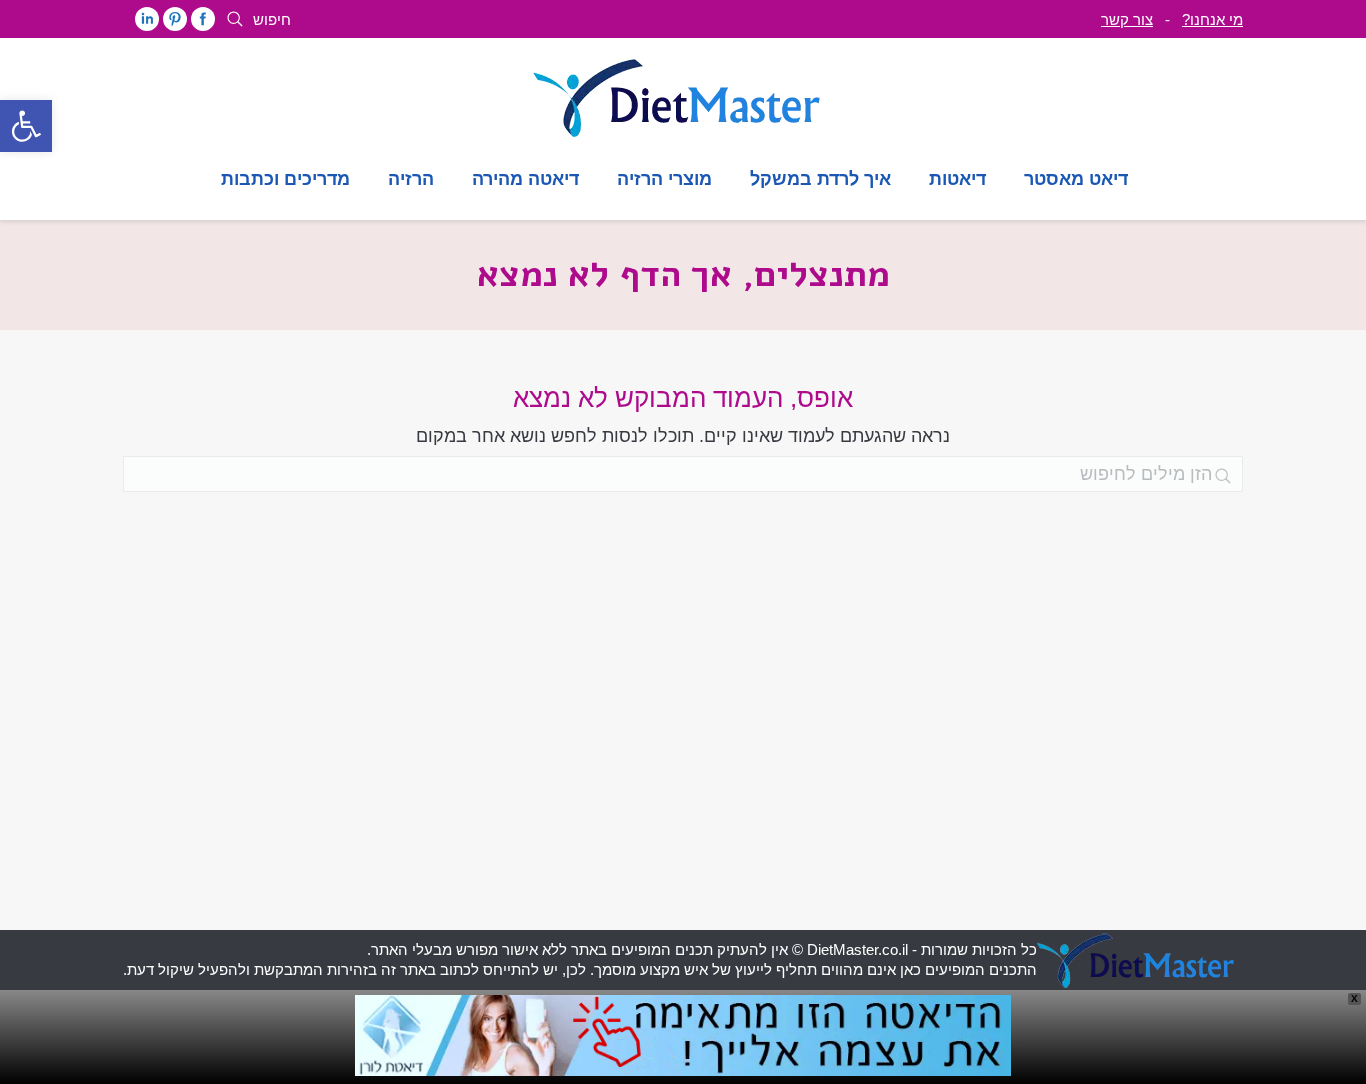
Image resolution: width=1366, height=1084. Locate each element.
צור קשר (1127, 19)
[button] (26, 126)
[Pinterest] (175, 19)
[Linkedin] (147, 19)
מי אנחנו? (1212, 19)
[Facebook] (203, 19)
